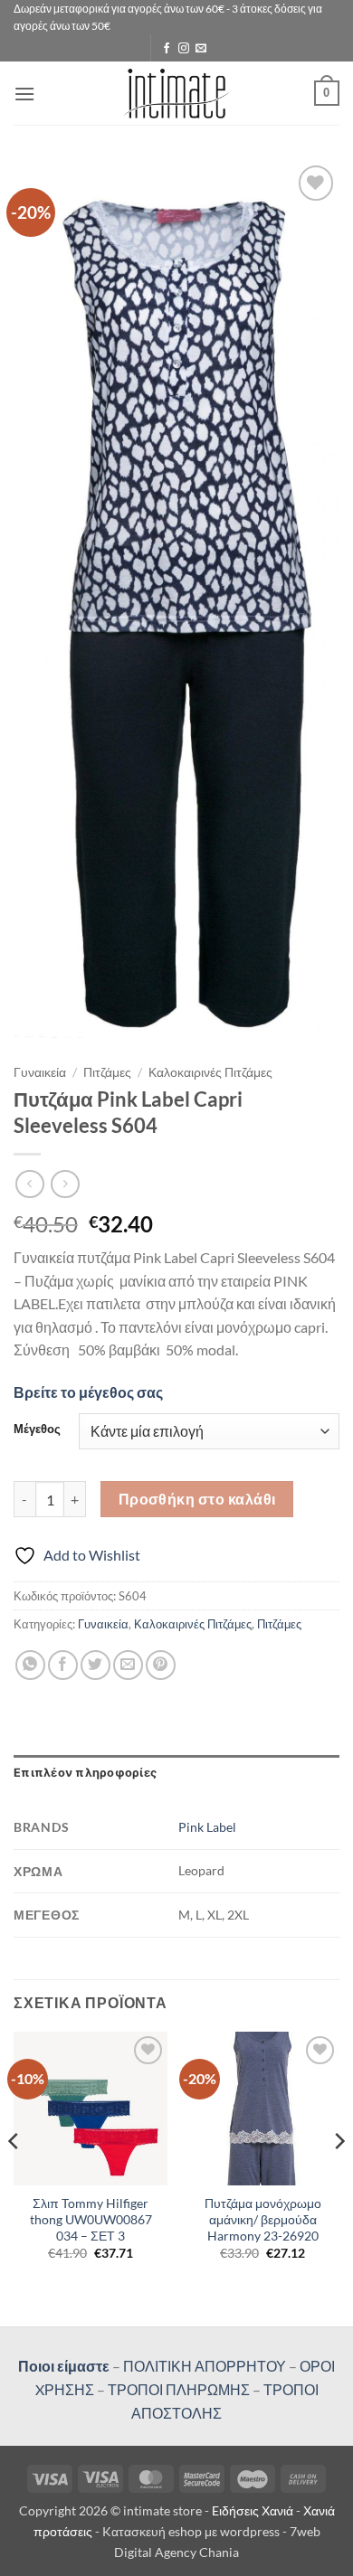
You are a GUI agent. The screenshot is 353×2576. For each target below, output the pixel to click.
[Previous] (14, 2178)
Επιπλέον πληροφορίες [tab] (85, 1773)
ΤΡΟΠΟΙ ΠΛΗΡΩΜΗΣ (179, 2389)
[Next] (339, 2178)
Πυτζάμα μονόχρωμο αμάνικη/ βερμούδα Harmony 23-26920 (263, 2219)
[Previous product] (65, 1184)
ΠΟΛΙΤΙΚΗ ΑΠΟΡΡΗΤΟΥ (205, 2366)
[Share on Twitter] (95, 1665)
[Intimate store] (177, 94)
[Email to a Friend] (128, 1665)
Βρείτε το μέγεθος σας (88, 1392)
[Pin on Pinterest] (161, 1665)
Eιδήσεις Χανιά (254, 2510)
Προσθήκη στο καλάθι (197, 1499)
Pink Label (207, 1827)
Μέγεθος (37, 1430)
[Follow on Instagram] (184, 49)
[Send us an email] (201, 49)
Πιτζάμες (107, 1072)
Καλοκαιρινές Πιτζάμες (210, 1072)
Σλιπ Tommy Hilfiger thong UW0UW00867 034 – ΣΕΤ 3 (91, 2219)
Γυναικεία (40, 1072)
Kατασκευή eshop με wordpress (191, 2531)
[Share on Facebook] (63, 1665)
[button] (24, 94)
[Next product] (29, 1184)
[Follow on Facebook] (167, 49)
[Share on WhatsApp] (30, 1665)
